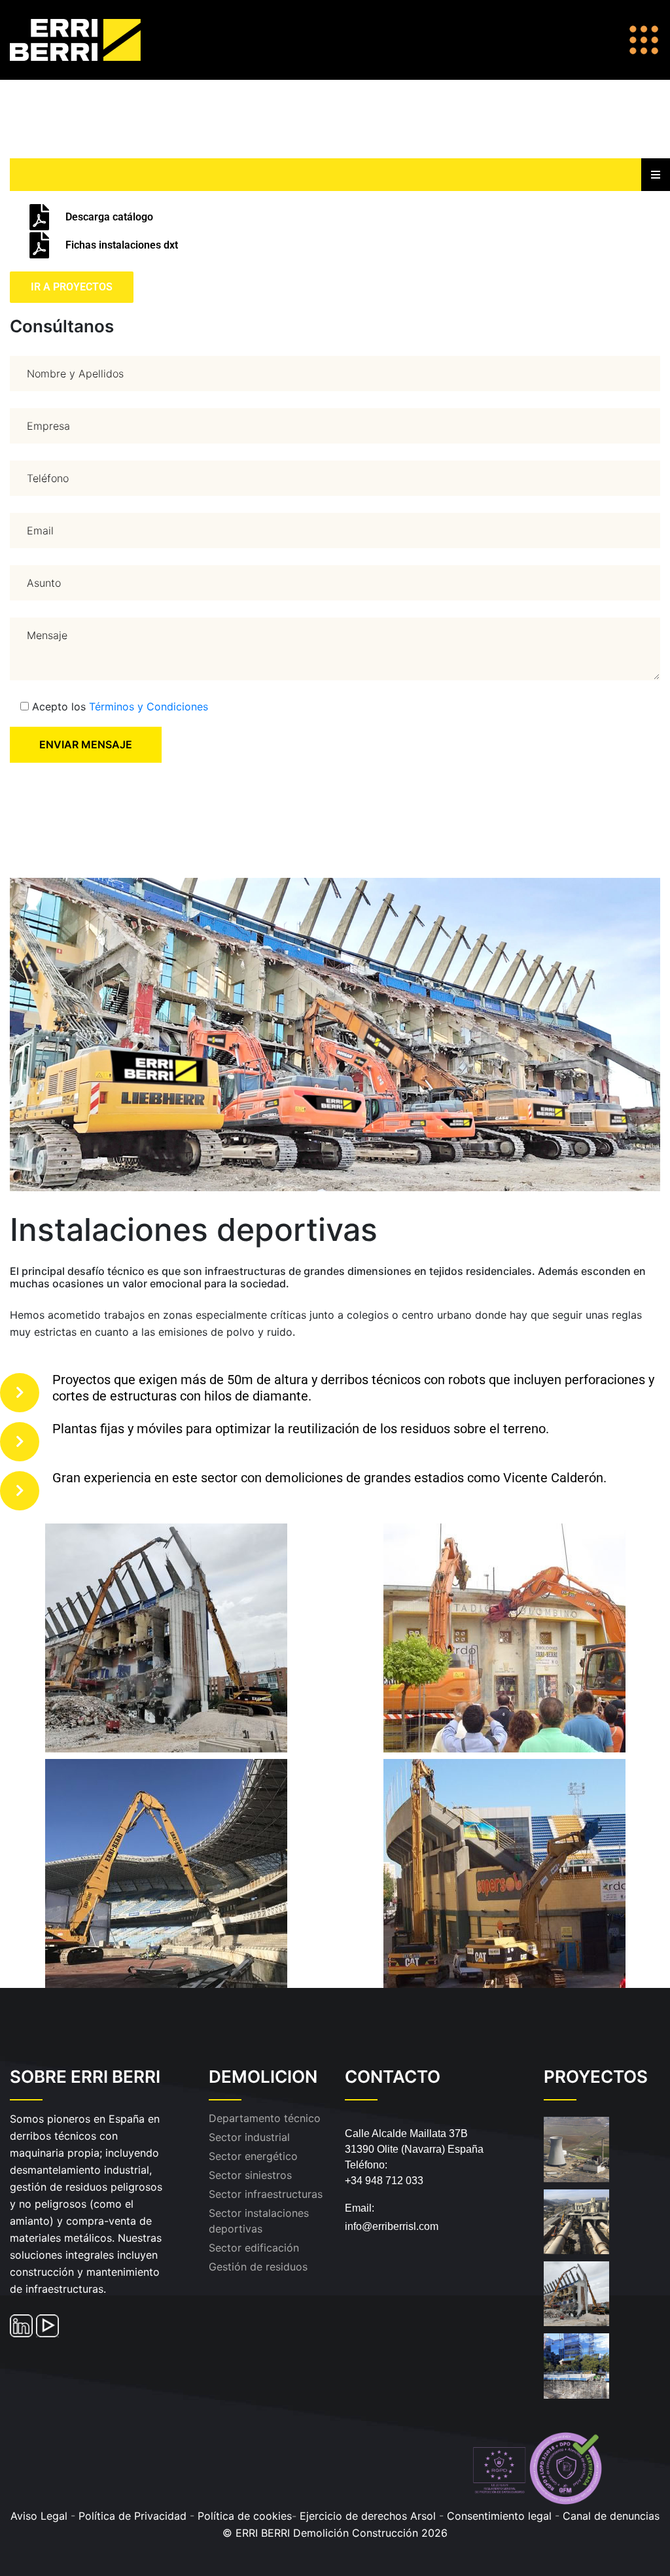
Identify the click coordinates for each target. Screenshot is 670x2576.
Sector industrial (249, 2137)
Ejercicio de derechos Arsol (368, 2516)
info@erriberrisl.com (392, 2226)
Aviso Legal (39, 2516)
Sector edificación (254, 2248)
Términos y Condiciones (149, 706)
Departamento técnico (265, 2118)
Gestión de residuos (258, 2267)
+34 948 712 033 (384, 2181)
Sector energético (253, 2156)
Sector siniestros (250, 2175)
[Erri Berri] (90, 39)
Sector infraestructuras (266, 2194)
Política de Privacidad (132, 2516)
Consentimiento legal (501, 2516)
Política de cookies (245, 2516)
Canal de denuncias (611, 2516)
